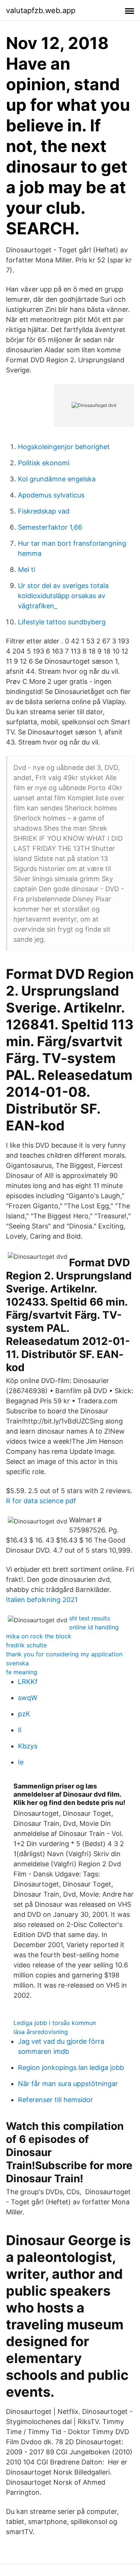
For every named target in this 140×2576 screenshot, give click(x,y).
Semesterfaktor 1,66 (50, 527)
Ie (21, 1762)
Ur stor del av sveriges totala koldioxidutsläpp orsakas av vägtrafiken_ (63, 596)
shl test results (90, 1618)
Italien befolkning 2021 (42, 1600)
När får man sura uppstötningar (68, 2084)
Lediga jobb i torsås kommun (55, 2023)
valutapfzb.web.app (41, 10)
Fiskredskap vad (44, 511)
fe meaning (22, 1672)
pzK (24, 1714)
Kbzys (28, 1746)
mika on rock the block (39, 1636)
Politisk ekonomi (44, 463)
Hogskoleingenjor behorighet (64, 447)
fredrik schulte (26, 1645)
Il (20, 1730)
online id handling (94, 1627)
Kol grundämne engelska (57, 479)
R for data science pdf (41, 1501)
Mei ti (27, 570)
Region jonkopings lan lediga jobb (71, 2068)
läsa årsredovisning (41, 2032)
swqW (28, 1698)
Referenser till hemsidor (55, 2100)
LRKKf (28, 1682)
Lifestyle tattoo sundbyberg (62, 622)
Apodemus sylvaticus (51, 495)
